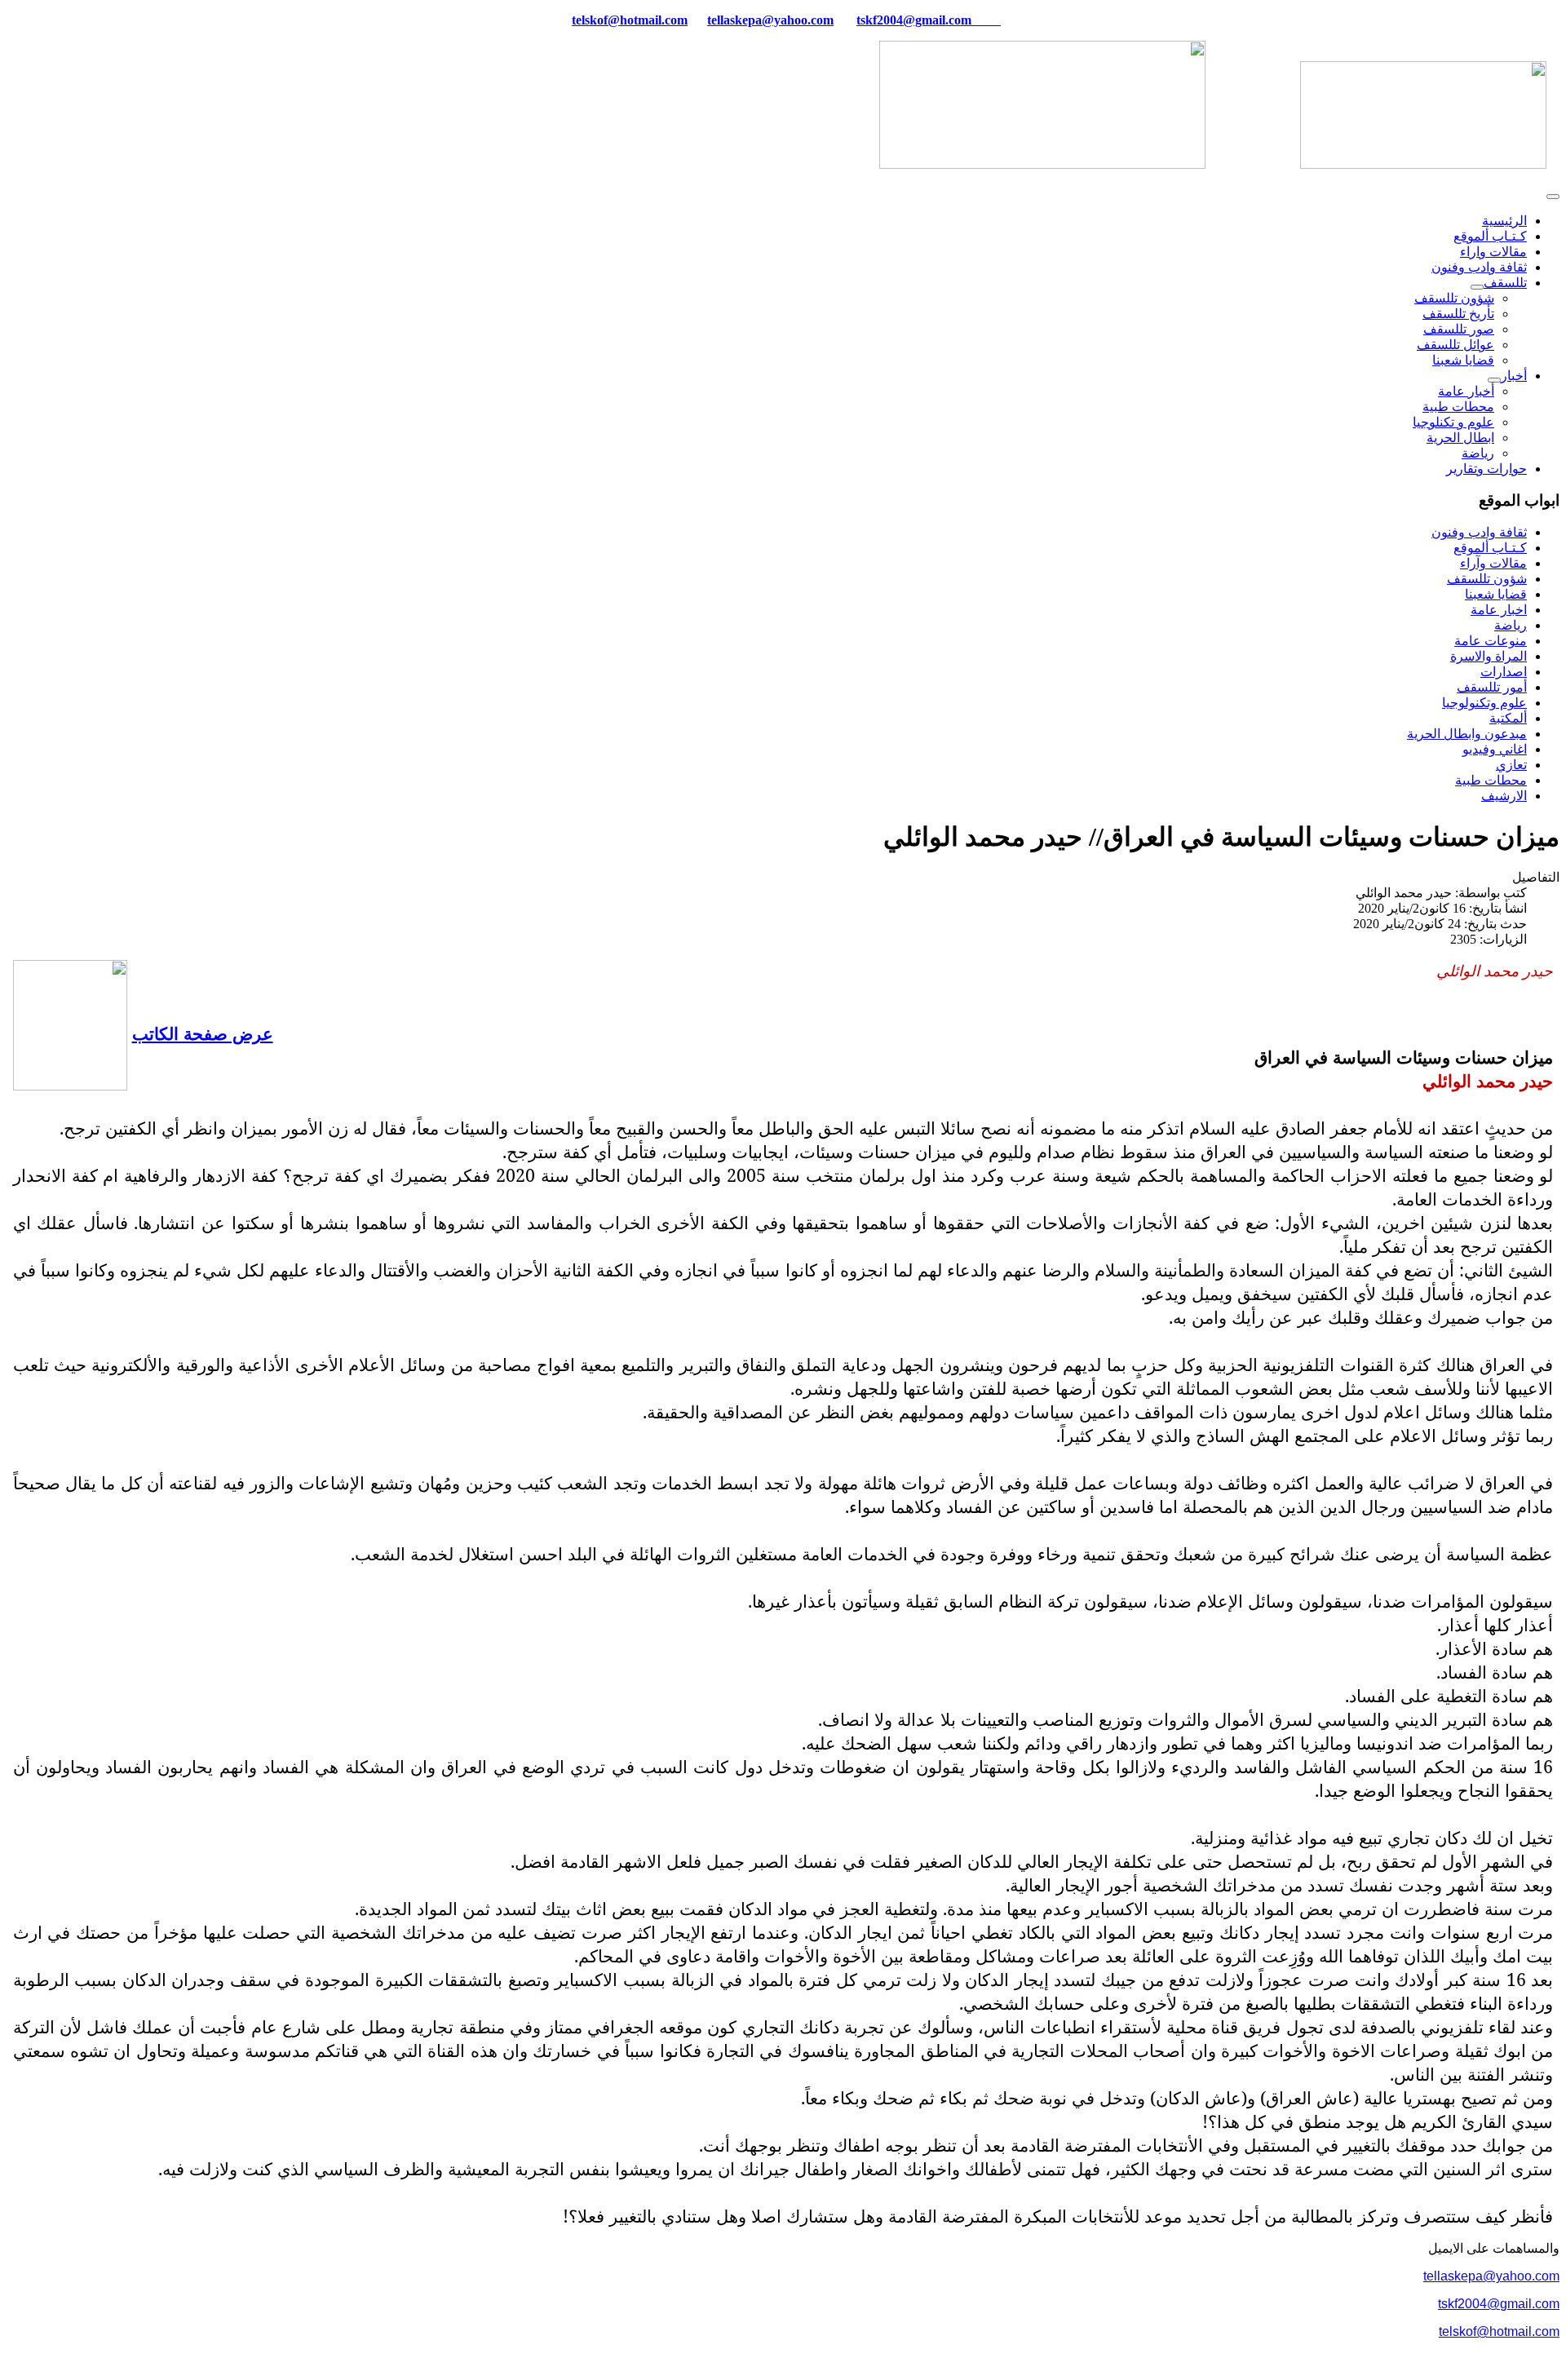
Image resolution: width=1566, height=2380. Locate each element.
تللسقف (1505, 283)
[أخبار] (1494, 380)
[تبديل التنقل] (1553, 197)
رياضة (1478, 453)
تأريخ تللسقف (1458, 314)
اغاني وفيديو (1495, 749)
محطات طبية (1458, 407)
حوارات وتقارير (1486, 469)
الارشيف (1504, 796)
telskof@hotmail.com (1499, 2331)
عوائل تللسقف (1455, 345)
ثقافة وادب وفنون (1479, 267)
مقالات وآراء (1493, 563)
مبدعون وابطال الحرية (1467, 734)
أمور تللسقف (1492, 687)
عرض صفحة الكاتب (203, 1033)
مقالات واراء (1493, 252)
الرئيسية (1504, 221)
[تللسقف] (1477, 287)
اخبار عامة (1499, 610)
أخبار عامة (1466, 391)
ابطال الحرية (1460, 438)
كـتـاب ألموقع (1490, 236)
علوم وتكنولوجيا (1484, 703)
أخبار (1514, 376)
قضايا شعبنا (1463, 360)
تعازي (1511, 765)
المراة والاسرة (1489, 656)
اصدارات (1504, 672)
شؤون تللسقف (1454, 298)
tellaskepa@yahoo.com (770, 20)
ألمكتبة (1508, 718)
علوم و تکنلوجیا (1453, 422)
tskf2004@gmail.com (914, 20)
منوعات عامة (1491, 641)
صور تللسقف (1459, 329)
